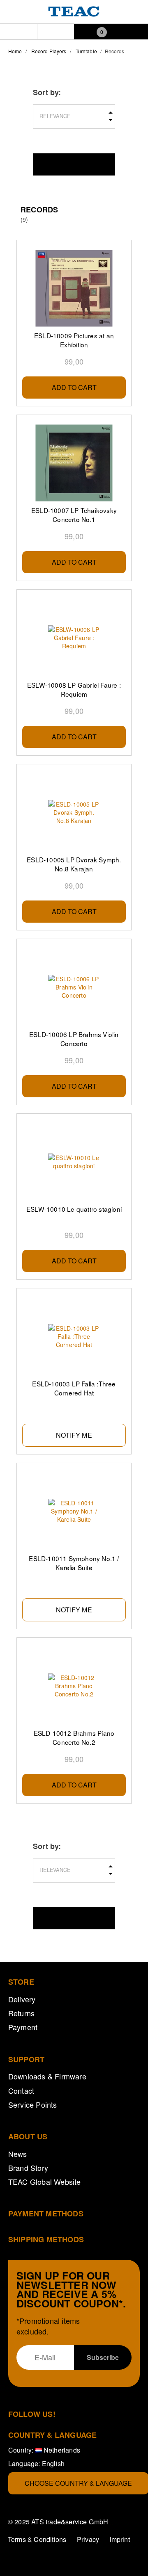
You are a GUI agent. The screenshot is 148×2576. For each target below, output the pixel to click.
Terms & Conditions (37, 2539)
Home (15, 51)
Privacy (88, 2539)
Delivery (22, 1999)
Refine (74, 164)
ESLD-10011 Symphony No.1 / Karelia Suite (74, 1563)
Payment (23, 2027)
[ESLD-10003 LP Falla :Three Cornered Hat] (74, 1336)
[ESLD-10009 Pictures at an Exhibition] (74, 288)
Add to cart (74, 387)
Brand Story (28, 2168)
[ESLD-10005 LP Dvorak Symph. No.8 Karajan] (74, 812)
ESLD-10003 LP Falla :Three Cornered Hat (74, 1388)
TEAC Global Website (45, 2182)
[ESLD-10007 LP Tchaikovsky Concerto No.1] (74, 463)
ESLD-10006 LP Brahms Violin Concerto (74, 1039)
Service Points (33, 2104)
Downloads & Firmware (47, 2076)
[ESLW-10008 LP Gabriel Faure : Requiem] (74, 638)
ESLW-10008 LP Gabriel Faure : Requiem (74, 689)
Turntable (86, 51)
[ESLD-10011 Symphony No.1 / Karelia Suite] (74, 1511)
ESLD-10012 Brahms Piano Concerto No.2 (74, 1737)
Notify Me (74, 1435)
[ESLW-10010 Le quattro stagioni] (74, 1162)
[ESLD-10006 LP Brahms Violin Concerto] (74, 987)
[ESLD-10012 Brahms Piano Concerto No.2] (74, 1686)
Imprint (119, 2539)
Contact (21, 2090)
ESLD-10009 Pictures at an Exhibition (74, 340)
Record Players (49, 51)
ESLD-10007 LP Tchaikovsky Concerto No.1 (74, 515)
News (18, 2154)
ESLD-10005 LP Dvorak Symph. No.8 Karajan (74, 864)
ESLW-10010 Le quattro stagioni (74, 1209)
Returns (21, 2013)
